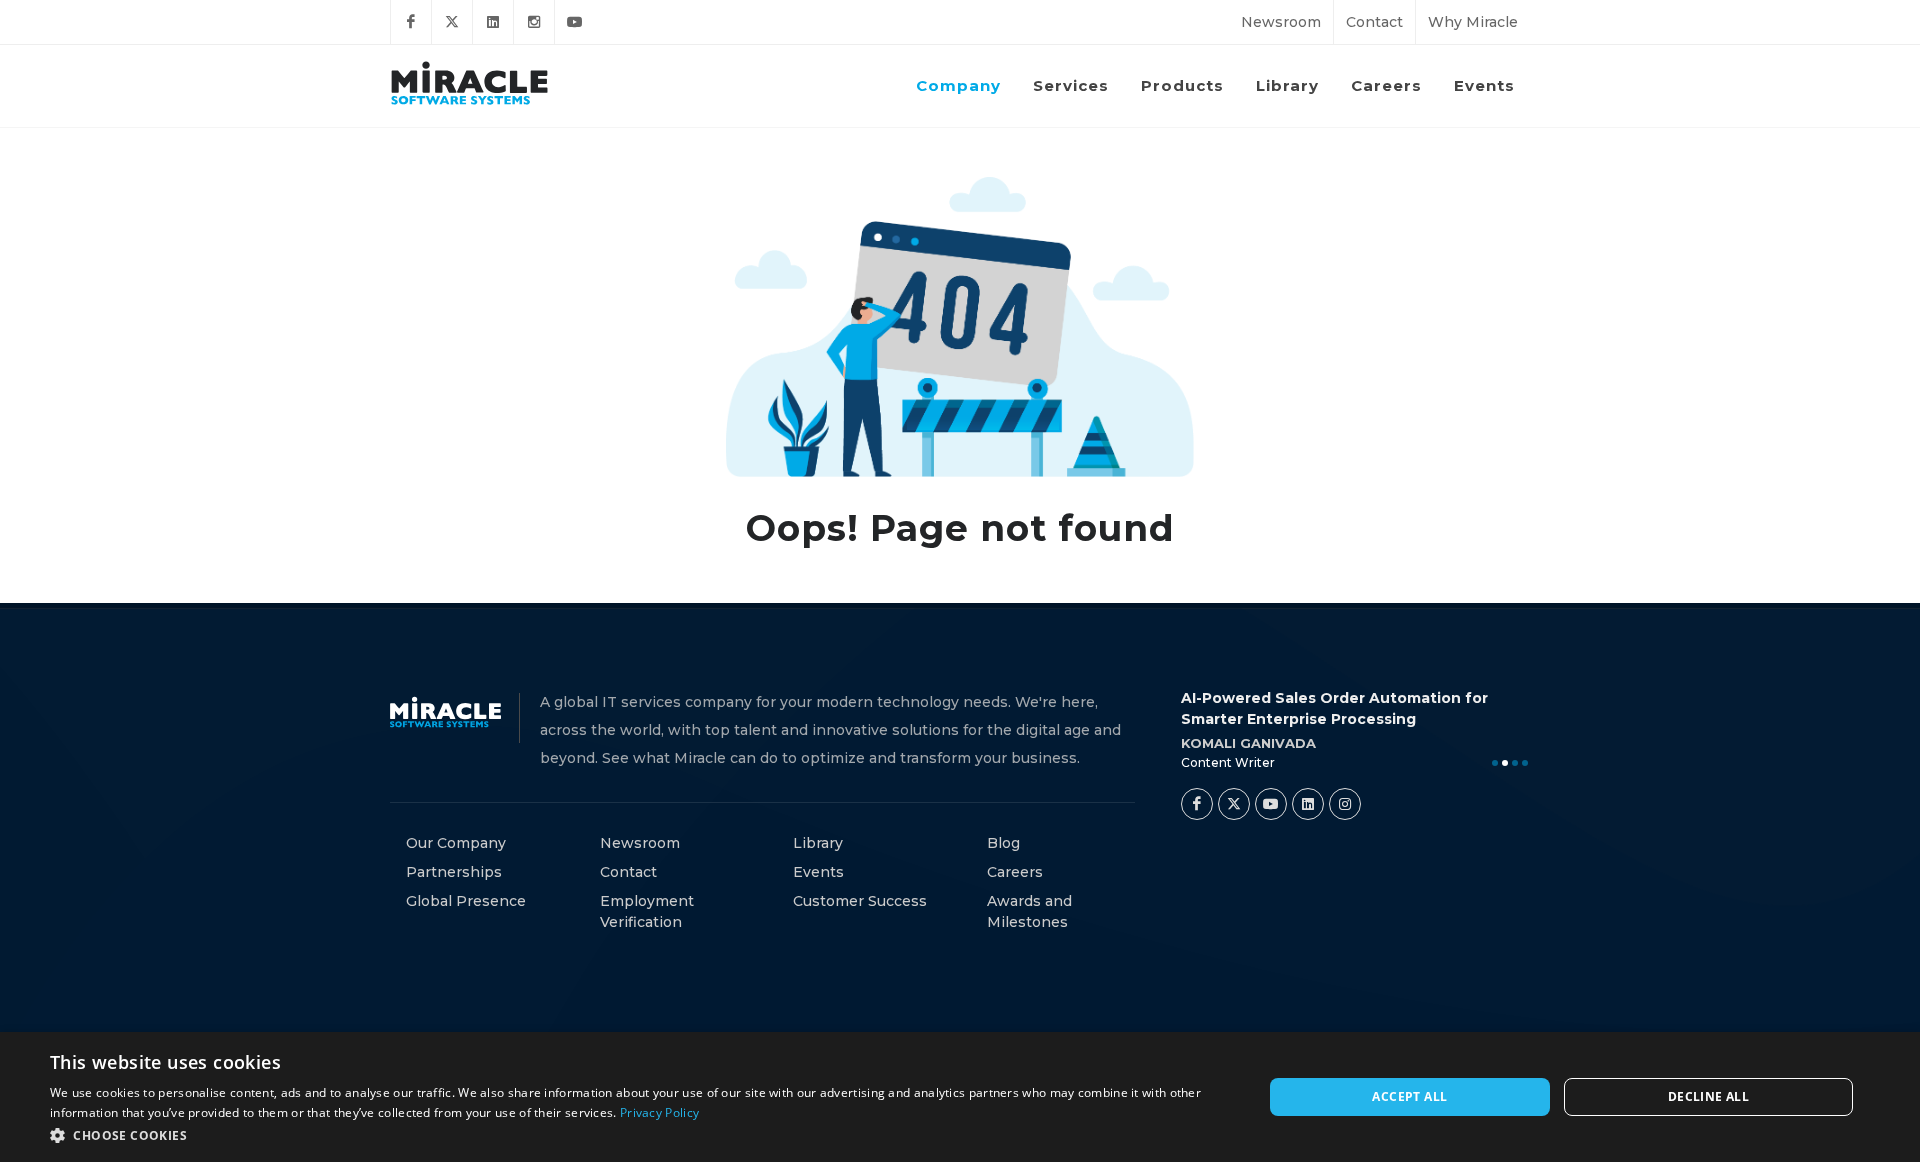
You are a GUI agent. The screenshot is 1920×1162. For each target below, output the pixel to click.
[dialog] (960, 1097)
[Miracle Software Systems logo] (469, 82)
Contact (1374, 22)
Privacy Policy (659, 1112)
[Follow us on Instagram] (534, 22)
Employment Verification (647, 911)
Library (818, 843)
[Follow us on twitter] (452, 22)
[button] (638, 1135)
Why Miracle (1473, 22)
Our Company (456, 843)
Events (818, 872)
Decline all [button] (1708, 1096)
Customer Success (860, 901)
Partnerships (454, 872)
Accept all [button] (1409, 1096)
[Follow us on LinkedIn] (493, 22)
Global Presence (466, 901)
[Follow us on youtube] (575, 22)
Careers (1015, 872)
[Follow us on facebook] (411, 22)
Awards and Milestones (1029, 911)
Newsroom (1281, 22)
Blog (1003, 843)
